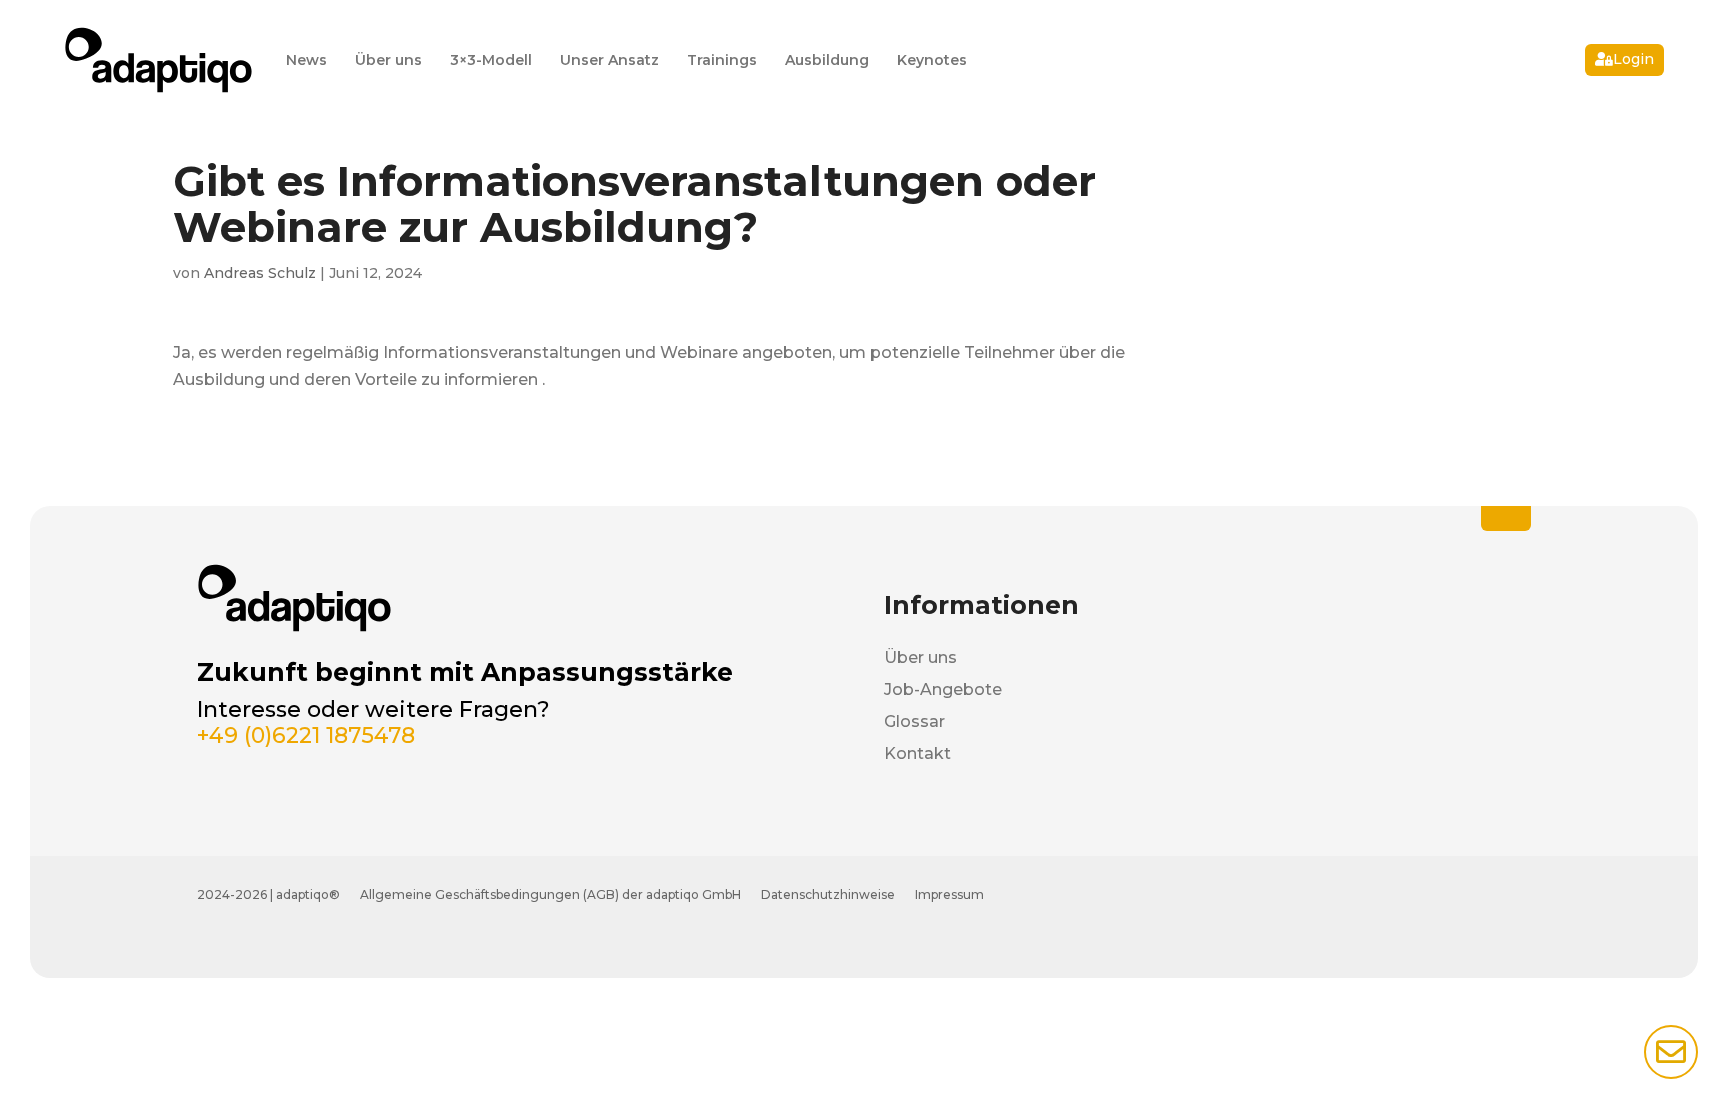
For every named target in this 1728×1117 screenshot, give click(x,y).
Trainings (722, 60)
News (306, 60)
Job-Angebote (943, 689)
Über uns (388, 60)
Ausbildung (827, 60)
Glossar (914, 721)
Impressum (949, 894)
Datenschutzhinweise (828, 894)
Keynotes (932, 60)
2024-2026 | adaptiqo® (268, 894)
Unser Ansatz (609, 60)
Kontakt (917, 753)
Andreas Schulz (260, 273)
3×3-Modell (491, 60)
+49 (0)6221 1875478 (306, 735)
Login (1633, 59)
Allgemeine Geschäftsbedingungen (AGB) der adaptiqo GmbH (550, 894)
